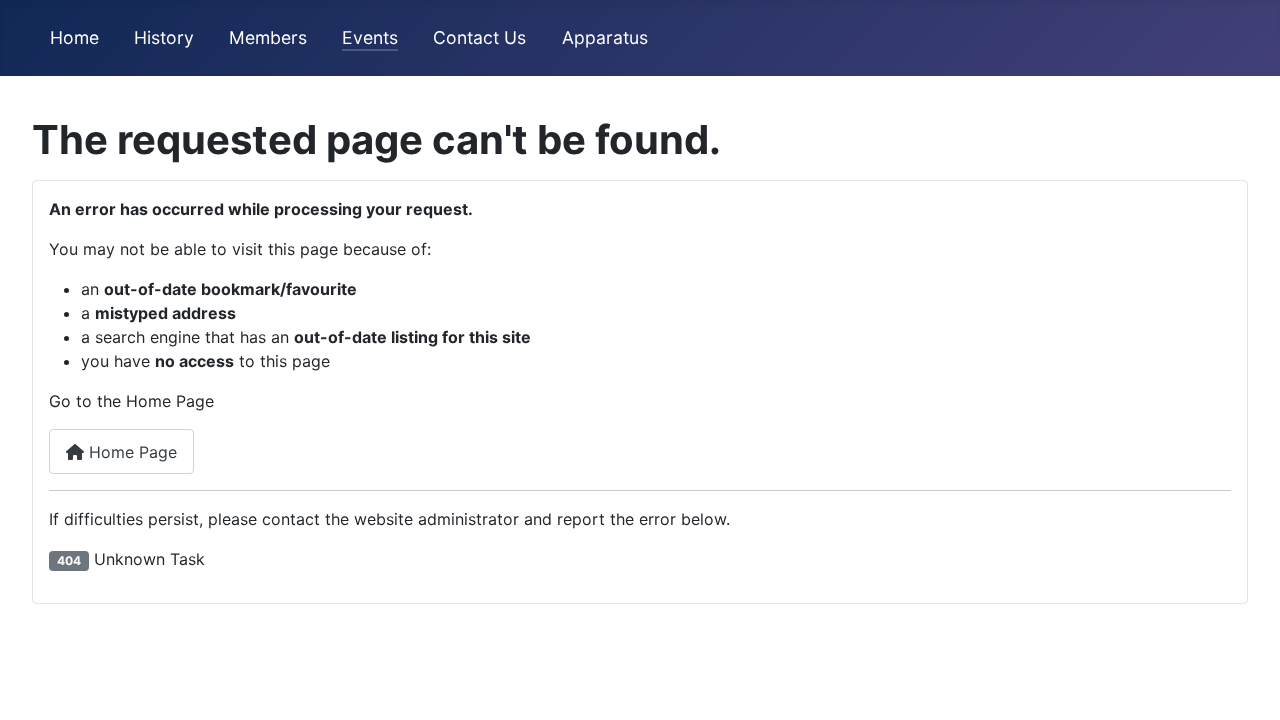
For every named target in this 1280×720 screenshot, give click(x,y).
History (164, 37)
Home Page (130, 452)
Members (268, 37)
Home (74, 37)
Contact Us (479, 37)
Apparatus (605, 37)
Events (370, 37)
